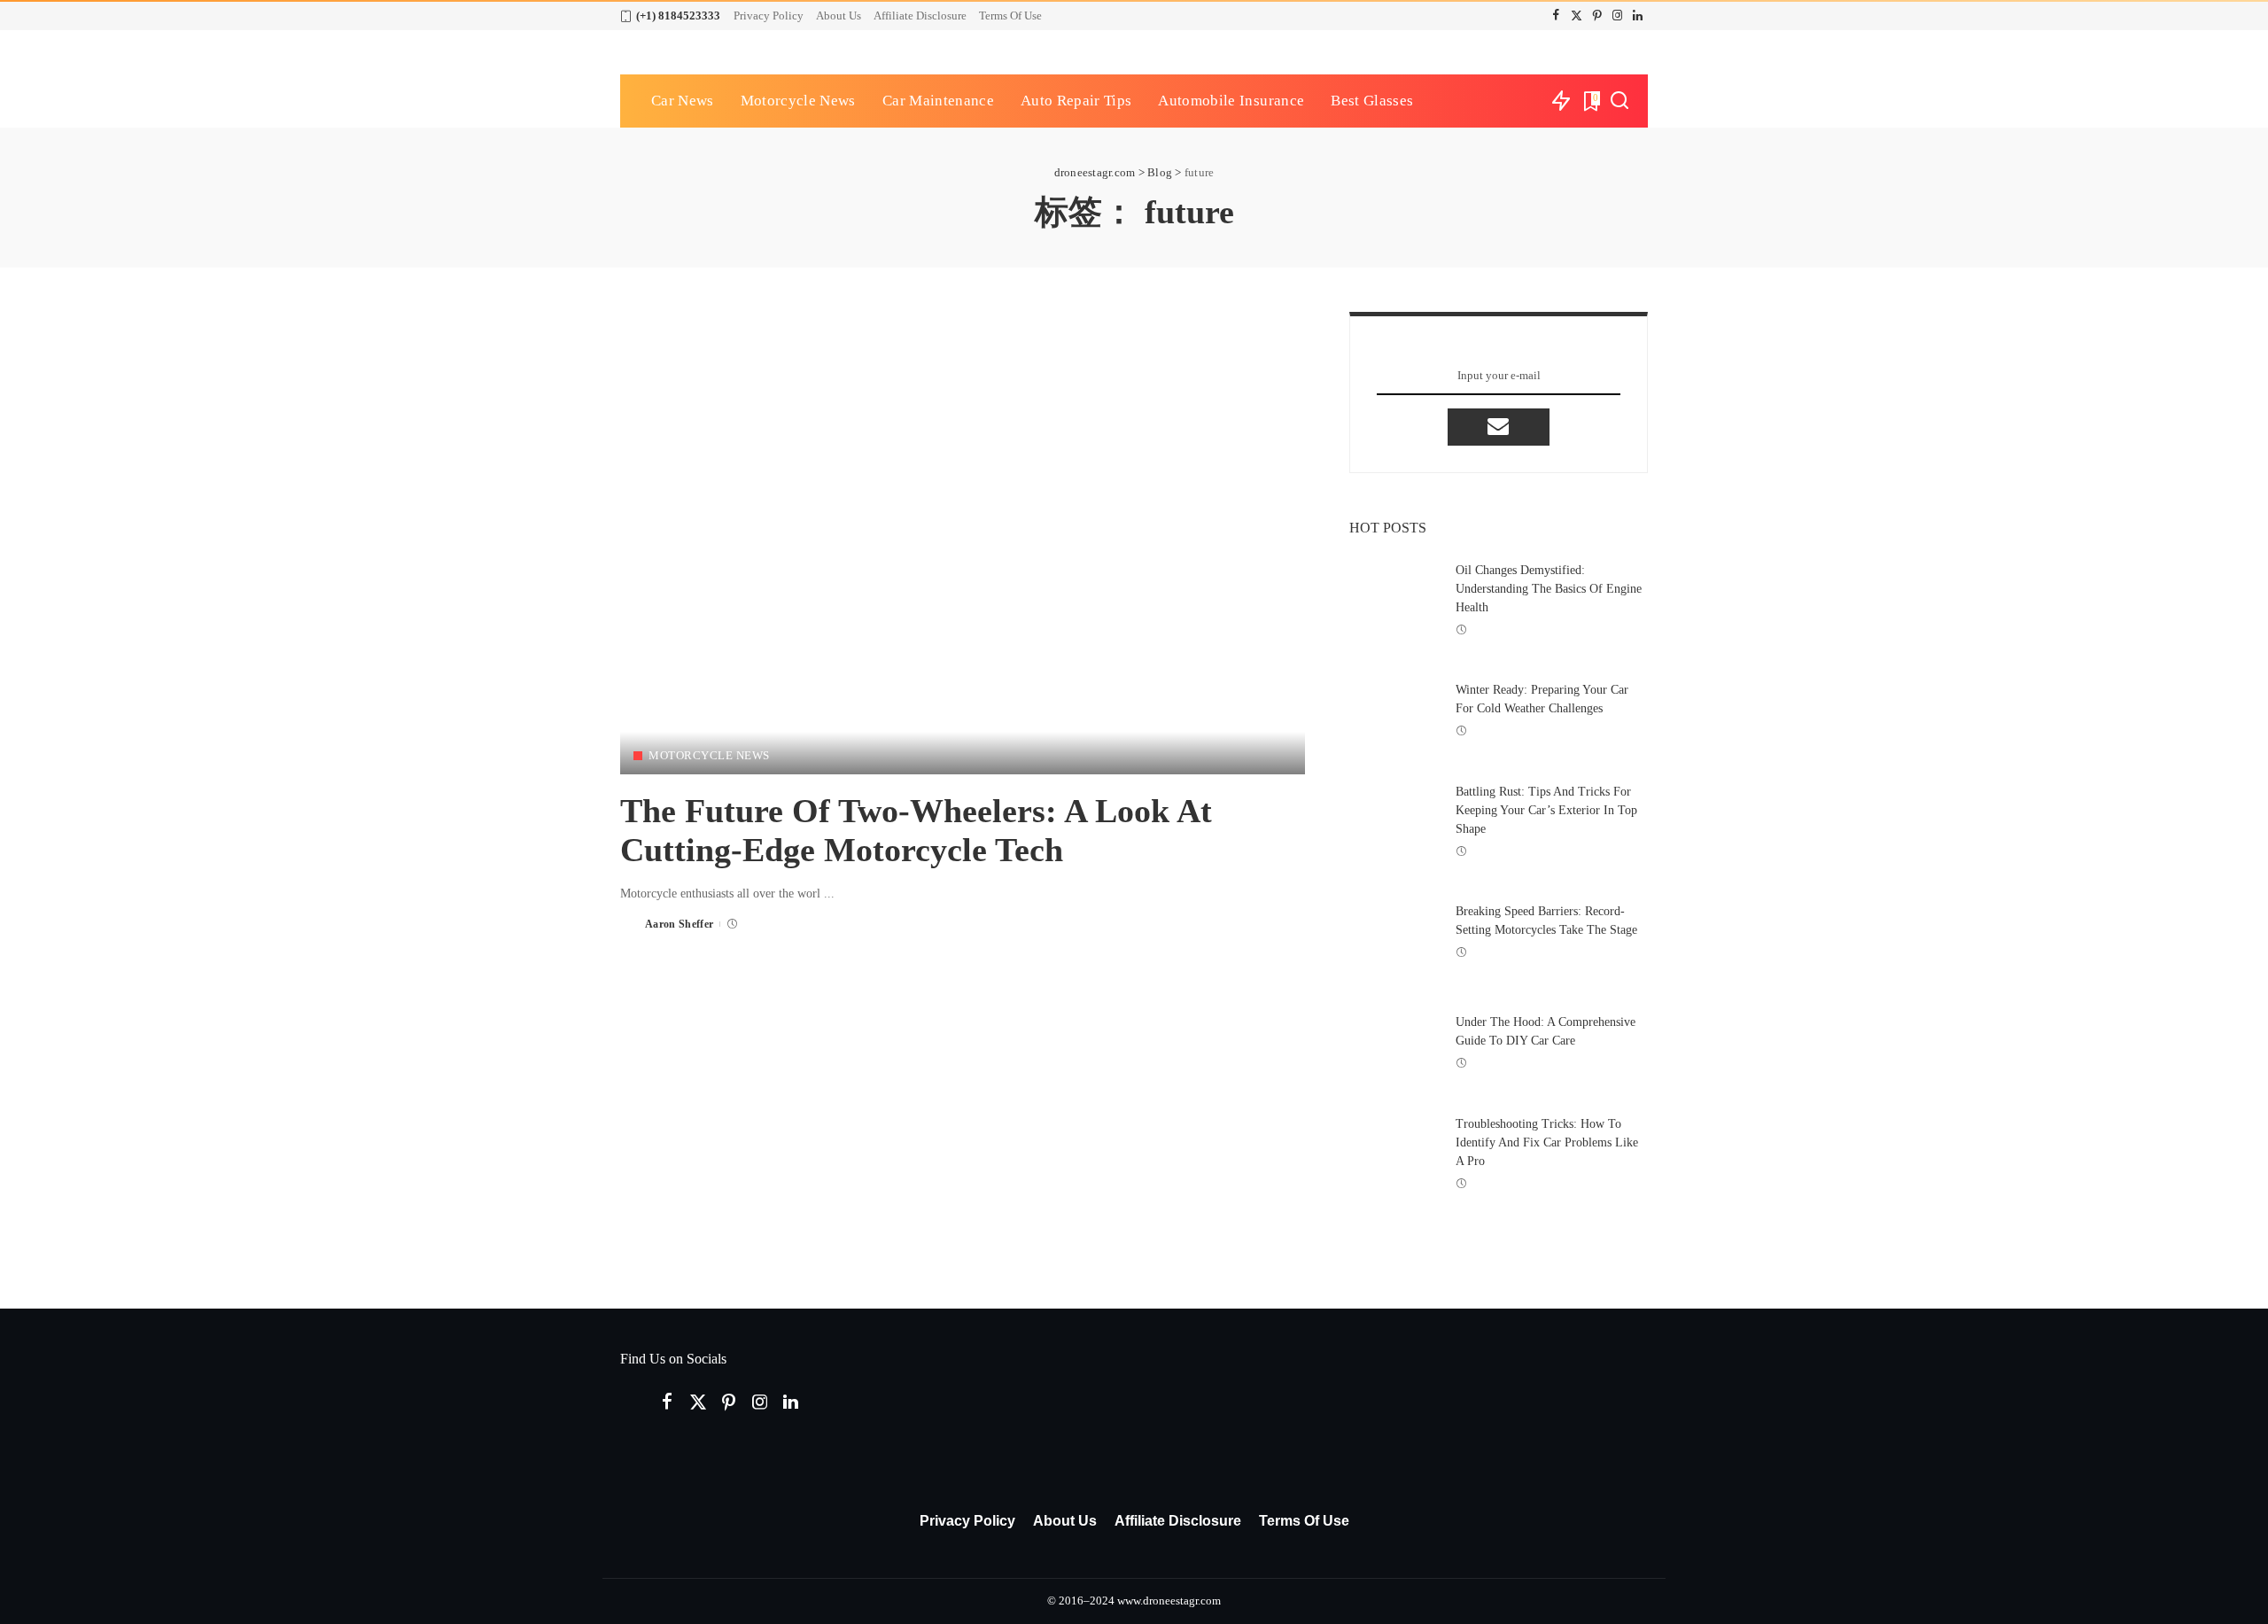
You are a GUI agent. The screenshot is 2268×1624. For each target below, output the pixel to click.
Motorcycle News (709, 755)
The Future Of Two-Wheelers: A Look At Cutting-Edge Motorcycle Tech (916, 830)
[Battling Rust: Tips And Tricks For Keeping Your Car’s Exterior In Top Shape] (1394, 821)
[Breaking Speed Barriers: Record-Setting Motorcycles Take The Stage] (1394, 932)
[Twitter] (1577, 16)
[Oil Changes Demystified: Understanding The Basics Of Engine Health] (1394, 600)
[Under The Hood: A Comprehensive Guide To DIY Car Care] (1394, 1043)
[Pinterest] (1597, 16)
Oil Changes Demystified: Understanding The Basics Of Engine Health (1549, 589)
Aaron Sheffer (679, 924)
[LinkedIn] (1638, 16)
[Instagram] (1617, 16)
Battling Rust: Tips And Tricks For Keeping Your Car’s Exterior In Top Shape (1546, 810)
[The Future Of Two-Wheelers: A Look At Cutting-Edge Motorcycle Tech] (963, 543)
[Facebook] (1556, 16)
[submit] (1498, 427)
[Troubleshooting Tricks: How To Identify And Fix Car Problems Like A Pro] (1394, 1154)
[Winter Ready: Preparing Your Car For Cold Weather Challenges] (1394, 711)
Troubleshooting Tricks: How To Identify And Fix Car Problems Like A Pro (1547, 1142)
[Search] (1619, 101)
